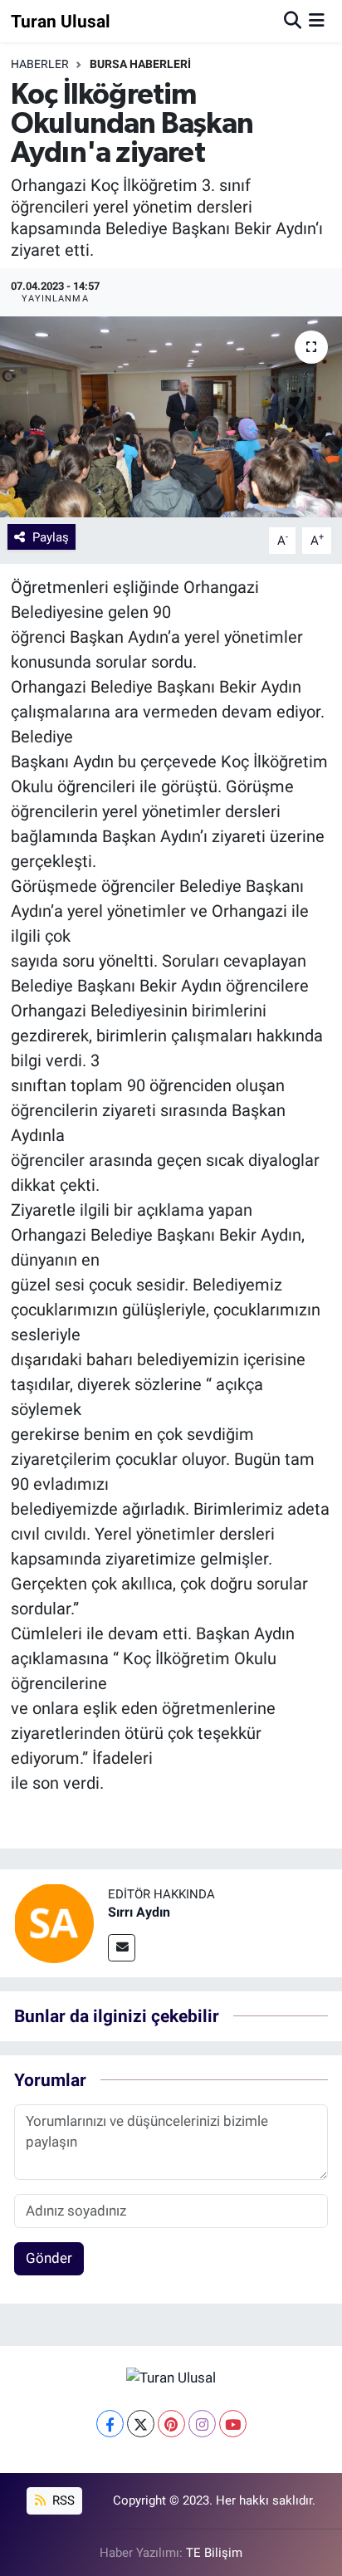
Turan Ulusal (61, 21)
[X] (141, 2424)
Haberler (40, 64)
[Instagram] (202, 2424)
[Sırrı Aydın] (54, 1922)
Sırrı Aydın (139, 1912)
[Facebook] (110, 2424)
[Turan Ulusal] (171, 2378)
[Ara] (293, 21)
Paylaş (51, 537)
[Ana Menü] (317, 21)
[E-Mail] (122, 1948)
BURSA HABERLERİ (140, 64)
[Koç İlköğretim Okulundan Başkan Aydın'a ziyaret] (171, 416)
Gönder (49, 2258)
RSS (62, 2500)
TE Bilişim (214, 2553)
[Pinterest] (171, 2424)
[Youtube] (233, 2424)
